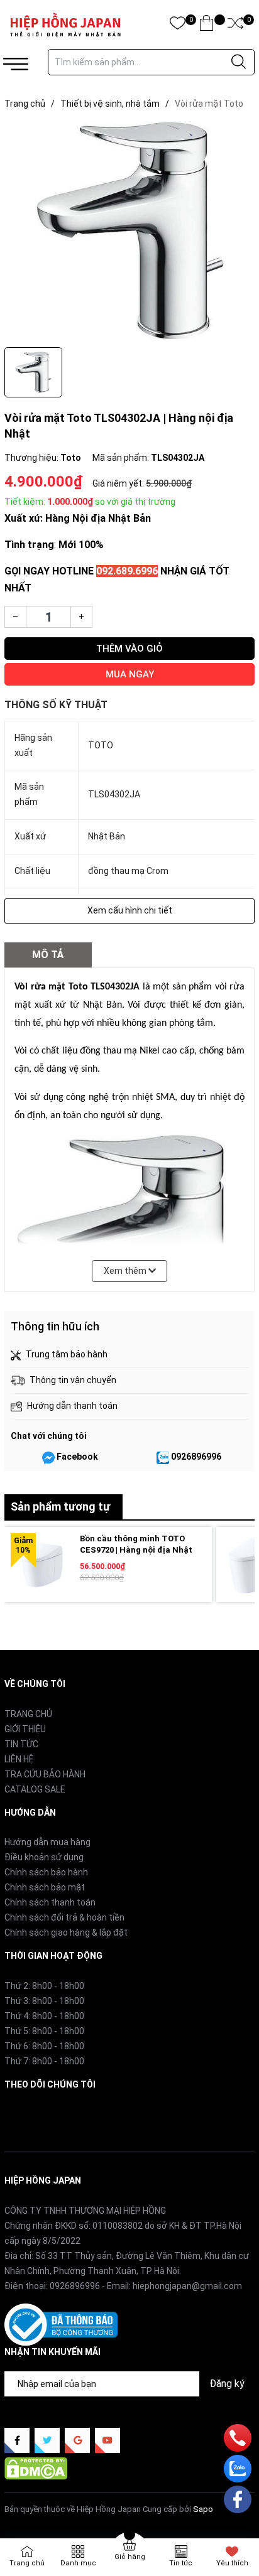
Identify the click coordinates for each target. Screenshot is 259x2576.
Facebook (77, 1457)
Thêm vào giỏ (129, 649)
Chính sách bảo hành (46, 1872)
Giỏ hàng (130, 2557)
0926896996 (196, 1457)
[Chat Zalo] (163, 1457)
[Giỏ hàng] (207, 25)
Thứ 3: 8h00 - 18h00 (44, 2001)
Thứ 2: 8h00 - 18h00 (44, 1986)
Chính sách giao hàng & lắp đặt (66, 1932)
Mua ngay (130, 674)
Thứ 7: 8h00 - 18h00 (44, 2061)
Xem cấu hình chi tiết (130, 910)
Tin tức (181, 2563)
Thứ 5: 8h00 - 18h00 (44, 2031)
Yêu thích (232, 2563)
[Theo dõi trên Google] (77, 2440)
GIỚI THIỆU (25, 1729)
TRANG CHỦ (28, 1714)
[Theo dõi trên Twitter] (47, 2440)
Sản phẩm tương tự (60, 1506)
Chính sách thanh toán (50, 1902)
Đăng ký (227, 2384)
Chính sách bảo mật (45, 1887)
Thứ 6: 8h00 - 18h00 (44, 2046)
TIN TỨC (21, 1744)
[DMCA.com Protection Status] (36, 2468)
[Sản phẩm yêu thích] (178, 25)
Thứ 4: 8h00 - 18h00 (44, 2016)
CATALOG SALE (35, 1789)
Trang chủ (27, 2563)
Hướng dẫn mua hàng (47, 1842)
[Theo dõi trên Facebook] (17, 2440)
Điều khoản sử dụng (44, 1857)
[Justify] (239, 62)
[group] (129, 231)
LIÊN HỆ (19, 1759)
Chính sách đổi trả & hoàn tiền (64, 1917)
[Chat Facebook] (48, 1457)
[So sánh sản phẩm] (235, 25)
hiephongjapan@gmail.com (187, 2286)
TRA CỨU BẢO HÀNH (45, 1774)
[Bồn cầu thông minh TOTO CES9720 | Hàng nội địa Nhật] (42, 1565)
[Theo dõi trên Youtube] (107, 2440)
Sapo (203, 2509)
